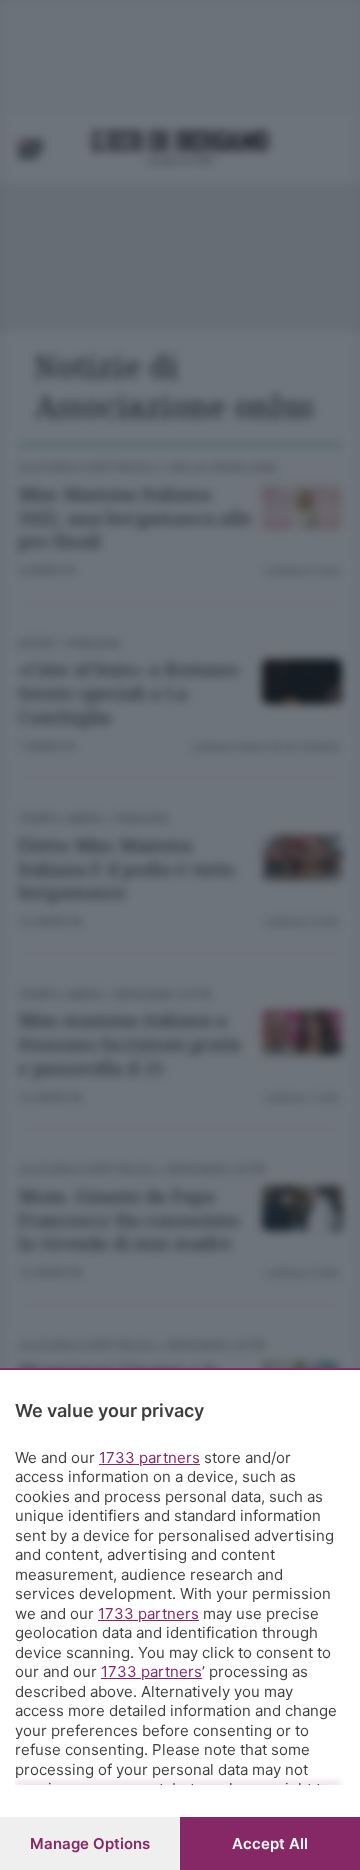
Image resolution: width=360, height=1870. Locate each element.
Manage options (90, 1843)
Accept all (270, 1843)
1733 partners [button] (149, 1457)
